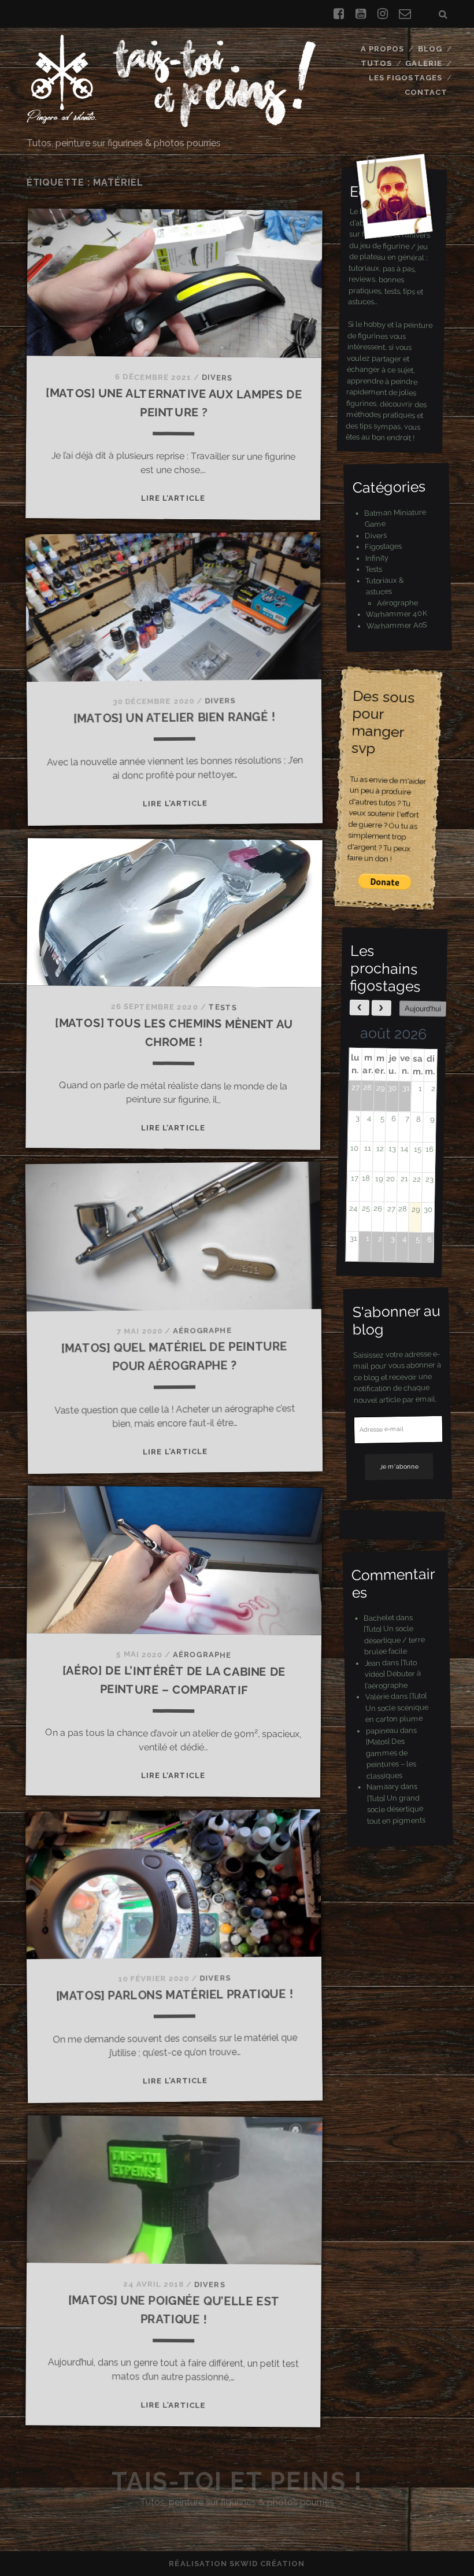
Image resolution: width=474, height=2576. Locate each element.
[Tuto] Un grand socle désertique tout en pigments (397, 1809)
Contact (426, 92)
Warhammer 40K (397, 614)
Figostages (383, 546)
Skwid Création (267, 2564)
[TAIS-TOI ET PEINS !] (171, 122)
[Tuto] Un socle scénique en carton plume (397, 1708)
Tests (222, 1007)
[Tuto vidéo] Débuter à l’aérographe (393, 1674)
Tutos (376, 63)
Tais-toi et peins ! (237, 2481)
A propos (382, 49)
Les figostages (406, 78)
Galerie (423, 63)
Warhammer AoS (397, 625)
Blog (430, 49)
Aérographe (202, 1330)
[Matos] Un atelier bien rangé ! (174, 718)
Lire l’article (173, 498)
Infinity (377, 557)
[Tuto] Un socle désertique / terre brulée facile (394, 1640)
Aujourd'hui (423, 1008)
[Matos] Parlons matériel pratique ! (174, 1995)
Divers (217, 377)
